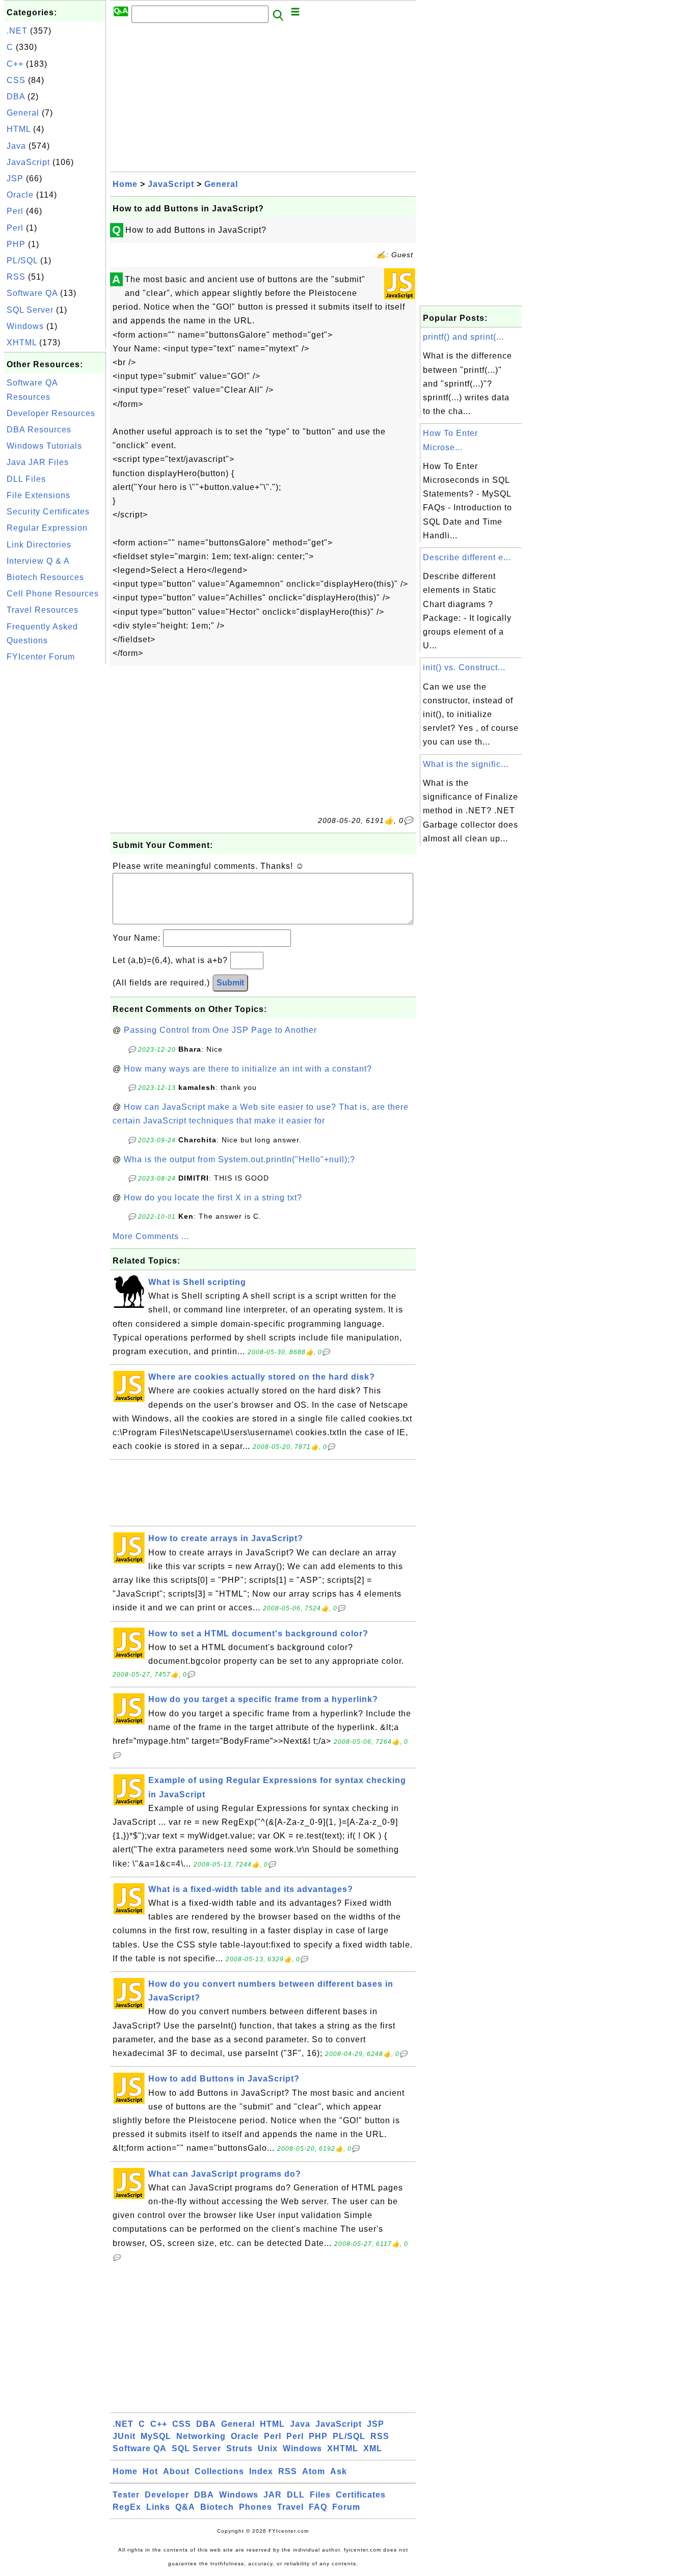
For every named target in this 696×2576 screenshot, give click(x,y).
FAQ (318, 2507)
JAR (273, 2495)
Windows (25, 326)
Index (261, 2471)
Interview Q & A (38, 561)
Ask (339, 2471)
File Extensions (38, 495)
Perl (15, 211)
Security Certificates (48, 512)
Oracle (20, 195)
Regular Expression (47, 528)
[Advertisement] (55, 819)
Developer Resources (51, 413)
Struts (239, 2448)
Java (16, 146)
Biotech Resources (45, 577)
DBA (16, 97)
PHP (16, 244)
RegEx (127, 2507)
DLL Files (26, 479)
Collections (219, 2471)
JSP (15, 179)
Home (125, 184)
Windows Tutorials (44, 446)
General (23, 113)
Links (158, 2507)
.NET (17, 31)
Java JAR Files (38, 462)
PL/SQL (22, 261)
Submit (230, 983)
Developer (167, 2495)
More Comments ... (151, 1236)
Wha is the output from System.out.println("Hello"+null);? (239, 1159)
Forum (346, 2507)
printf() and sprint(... (463, 337)
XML (373, 2448)
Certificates (361, 2495)
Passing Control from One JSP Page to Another (220, 1030)
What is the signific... (466, 764)
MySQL (156, 2436)
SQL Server (30, 310)
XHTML (22, 342)
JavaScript (28, 162)
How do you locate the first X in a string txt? (213, 1198)
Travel (290, 2507)
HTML (19, 129)
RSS (16, 277)
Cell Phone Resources (53, 594)
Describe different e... (467, 557)
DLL (296, 2495)
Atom (314, 2471)
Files (320, 2495)
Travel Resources (43, 610)
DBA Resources (39, 430)
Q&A (185, 2507)
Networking (201, 2436)
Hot (150, 2471)
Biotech (217, 2507)
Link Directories (39, 545)
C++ (15, 64)
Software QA (32, 293)
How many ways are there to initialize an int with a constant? (248, 1069)
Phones (256, 2507)
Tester (126, 2495)
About (176, 2471)
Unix (268, 2448)
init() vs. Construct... (464, 667)
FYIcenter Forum (41, 657)
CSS (16, 80)
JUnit (124, 2436)
